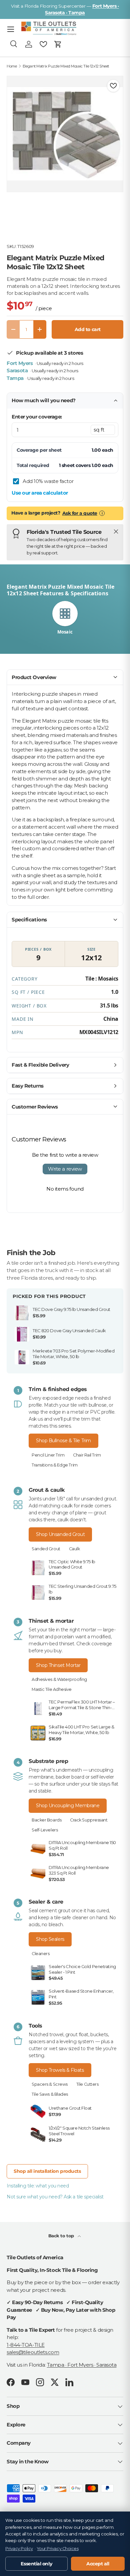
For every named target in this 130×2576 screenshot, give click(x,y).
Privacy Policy (19, 2549)
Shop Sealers (50, 1939)
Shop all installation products (47, 2171)
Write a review (65, 1169)
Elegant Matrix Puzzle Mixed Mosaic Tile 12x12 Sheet (66, 66)
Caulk (74, 1549)
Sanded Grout (46, 1549)
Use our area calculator (40, 493)
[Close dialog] (118, 1223)
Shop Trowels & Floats (60, 2070)
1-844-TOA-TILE (26, 2345)
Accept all (98, 2564)
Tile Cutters (87, 2084)
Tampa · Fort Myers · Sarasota (82, 2365)
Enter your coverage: (37, 417)
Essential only (36, 2564)
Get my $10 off (65, 1346)
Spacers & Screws (50, 2084)
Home (12, 66)
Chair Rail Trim (87, 1455)
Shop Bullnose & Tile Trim (63, 1441)
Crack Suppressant (89, 1820)
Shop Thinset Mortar (58, 1665)
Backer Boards (46, 1820)
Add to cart (88, 329)
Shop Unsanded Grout (60, 1534)
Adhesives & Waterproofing (59, 1679)
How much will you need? (44, 400)
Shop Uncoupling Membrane (68, 1806)
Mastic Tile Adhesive (52, 1689)
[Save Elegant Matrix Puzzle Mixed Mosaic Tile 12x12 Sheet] (113, 86)
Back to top (62, 2236)
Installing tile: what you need (38, 2186)
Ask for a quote (80, 513)
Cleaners (40, 1954)
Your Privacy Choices (58, 2549)
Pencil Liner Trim (48, 1455)
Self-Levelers (45, 1830)
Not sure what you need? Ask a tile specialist (55, 2197)
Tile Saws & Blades (50, 2094)
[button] (58, 44)
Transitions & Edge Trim (55, 1465)
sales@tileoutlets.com (33, 2352)
